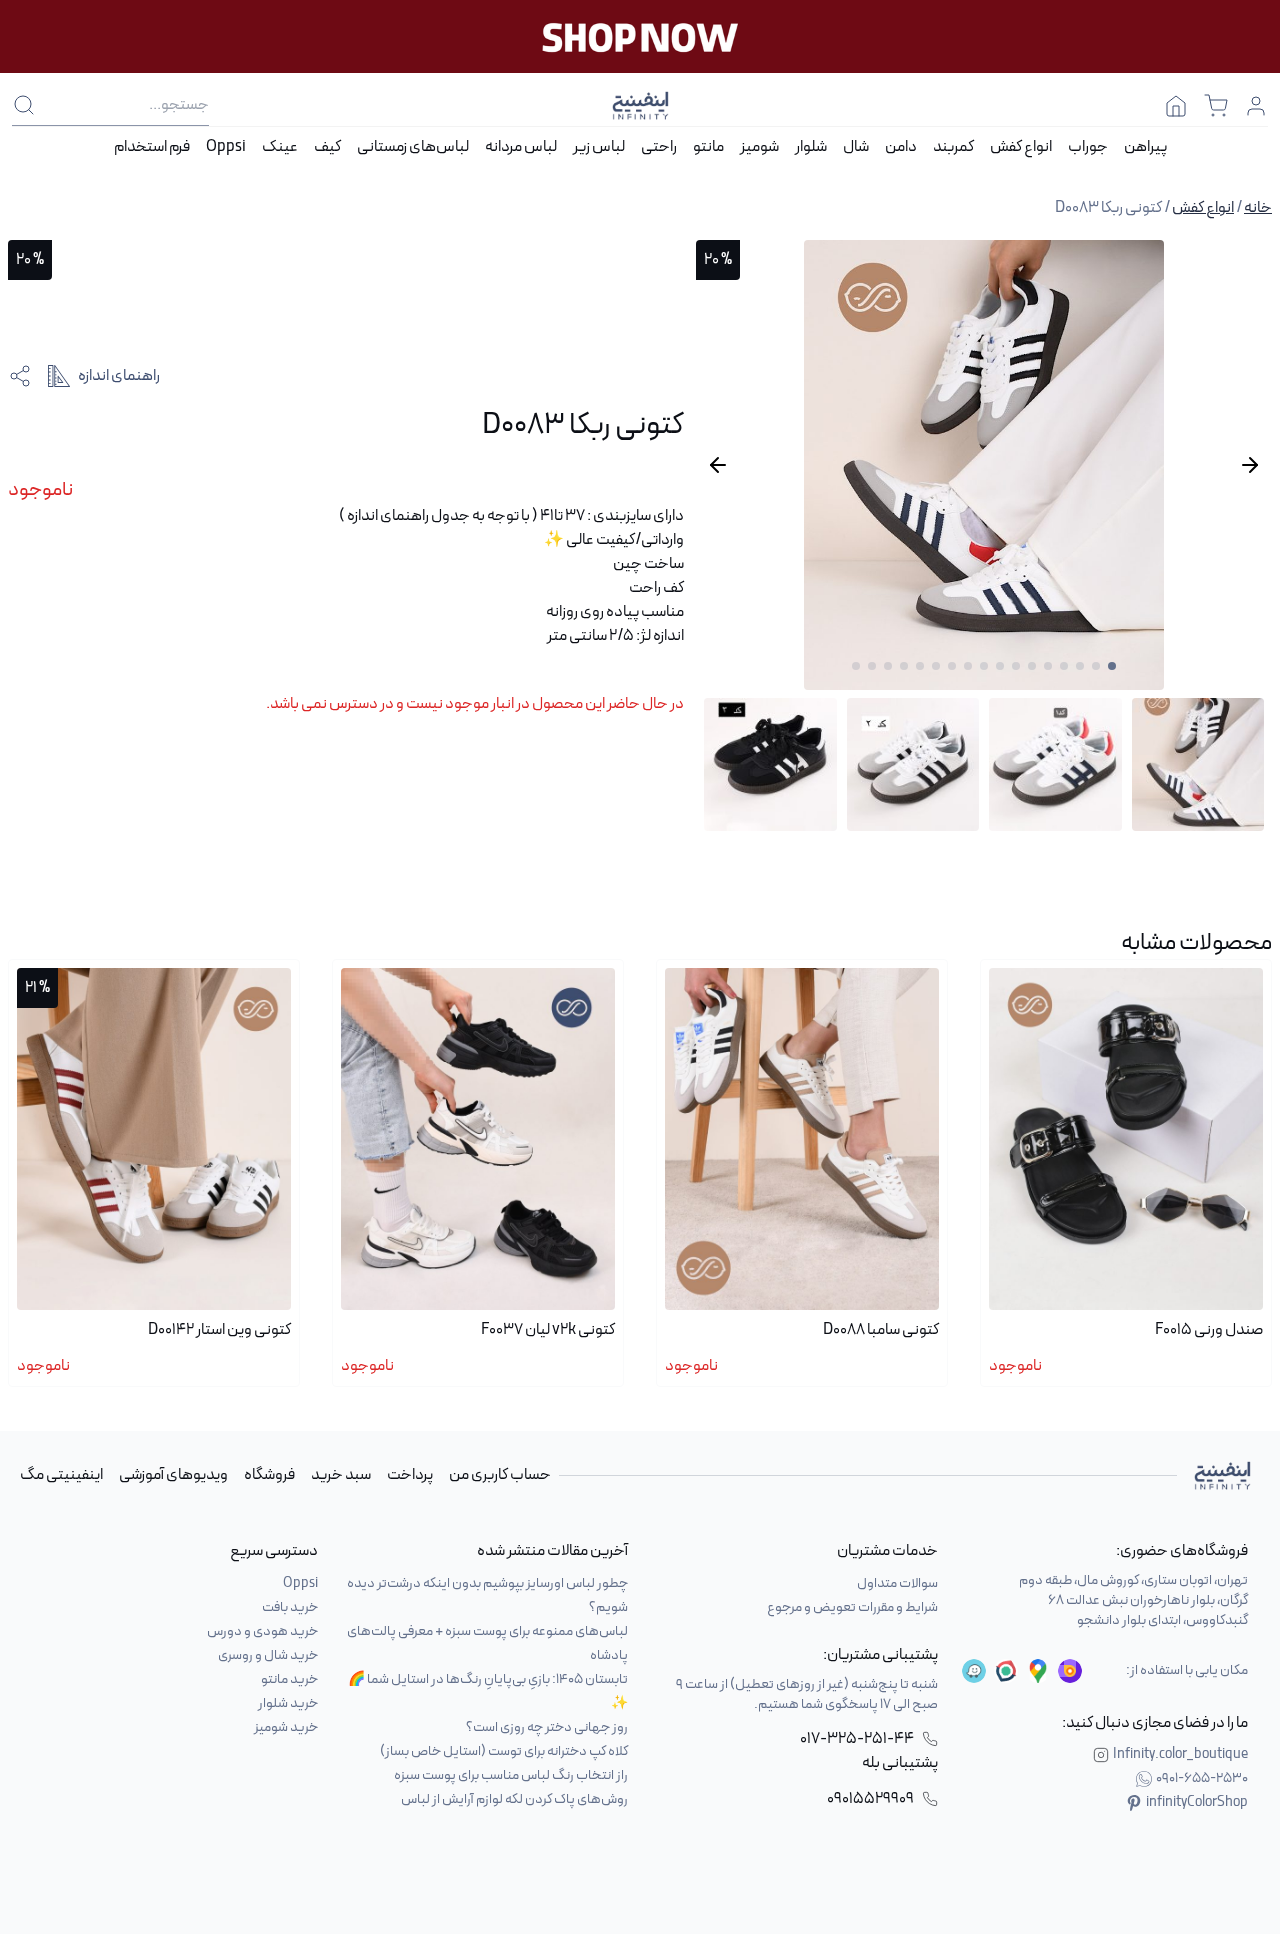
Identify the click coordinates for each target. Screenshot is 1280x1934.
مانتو (708, 147)
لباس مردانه (521, 147)
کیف (327, 147)
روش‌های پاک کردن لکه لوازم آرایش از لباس (514, 1799)
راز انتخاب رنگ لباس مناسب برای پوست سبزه (511, 1775)
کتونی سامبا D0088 (881, 1330)
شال (856, 147)
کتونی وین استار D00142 (219, 1330)
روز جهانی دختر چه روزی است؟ (547, 1727)
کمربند (953, 147)
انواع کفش (1021, 147)
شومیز (759, 147)
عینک (280, 147)
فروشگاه (269, 1475)
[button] (1112, 666)
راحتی (659, 147)
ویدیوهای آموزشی (173, 1475)
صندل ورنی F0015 (1209, 1330)
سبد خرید (341, 1475)
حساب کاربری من (500, 1475)
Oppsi (226, 147)
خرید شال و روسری (268, 1655)
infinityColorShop (1197, 1803)
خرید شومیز (286, 1727)
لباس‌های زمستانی (413, 147)
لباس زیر (599, 147)
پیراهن (1145, 147)
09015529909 (870, 1799)
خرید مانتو (289, 1679)
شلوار (811, 147)
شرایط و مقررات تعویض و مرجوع (852, 1607)
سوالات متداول (897, 1583)
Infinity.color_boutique (1180, 1755)
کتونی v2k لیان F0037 (548, 1330)
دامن (901, 147)
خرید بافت (290, 1607)
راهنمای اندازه (119, 376)
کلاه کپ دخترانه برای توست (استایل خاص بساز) (504, 1751)
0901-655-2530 (1202, 1779)
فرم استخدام (152, 147)
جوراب (1088, 147)
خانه (1258, 208)
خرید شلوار (288, 1703)
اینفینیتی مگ (61, 1475)
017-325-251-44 (857, 1739)
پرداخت (410, 1475)
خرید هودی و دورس (262, 1631)
